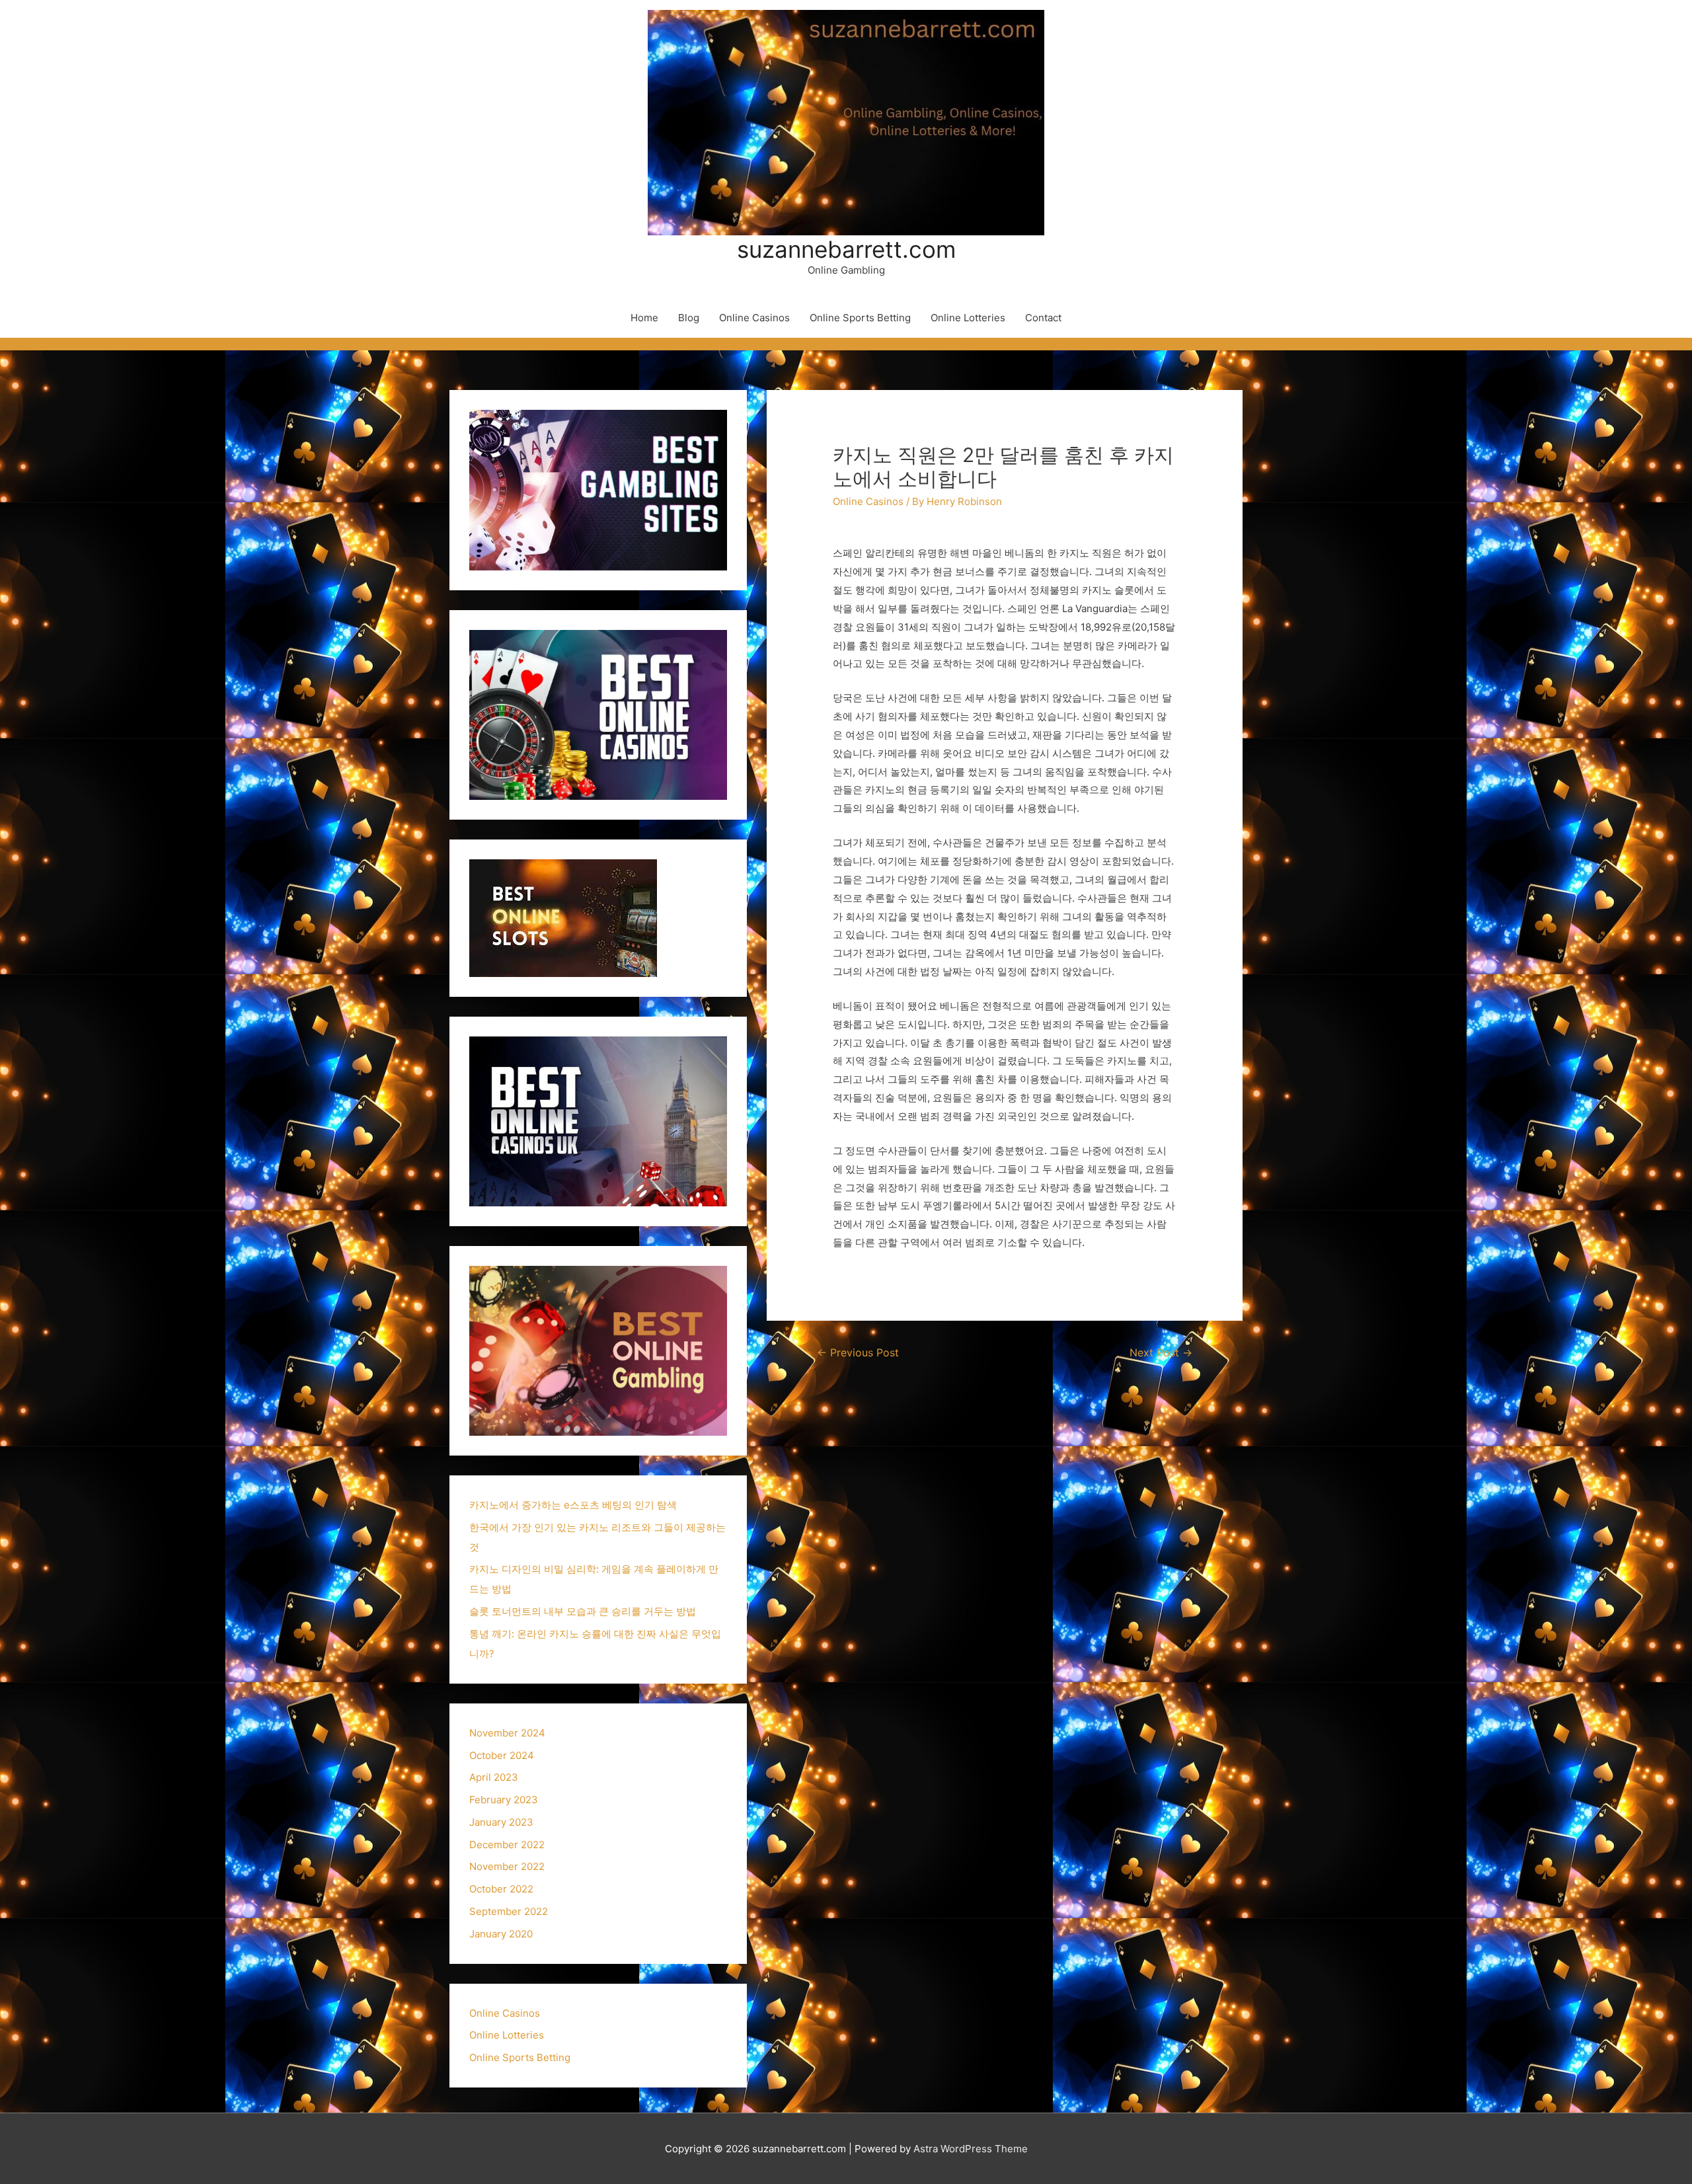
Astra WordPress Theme (971, 2149)
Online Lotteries (968, 318)
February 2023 (504, 1800)
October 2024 (502, 1755)
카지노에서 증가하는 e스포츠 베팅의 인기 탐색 (573, 1505)
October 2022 (501, 1889)
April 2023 (494, 1777)
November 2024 (507, 1733)
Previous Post (858, 1353)
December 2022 (507, 1845)
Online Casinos (754, 318)
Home (644, 318)
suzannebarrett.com (846, 249)
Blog (689, 318)
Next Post (1161, 1353)
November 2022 (507, 1866)
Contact (1043, 318)
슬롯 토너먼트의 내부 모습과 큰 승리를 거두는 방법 (583, 1611)
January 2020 (501, 1934)
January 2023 (501, 1822)
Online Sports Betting (860, 318)
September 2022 (509, 1911)
